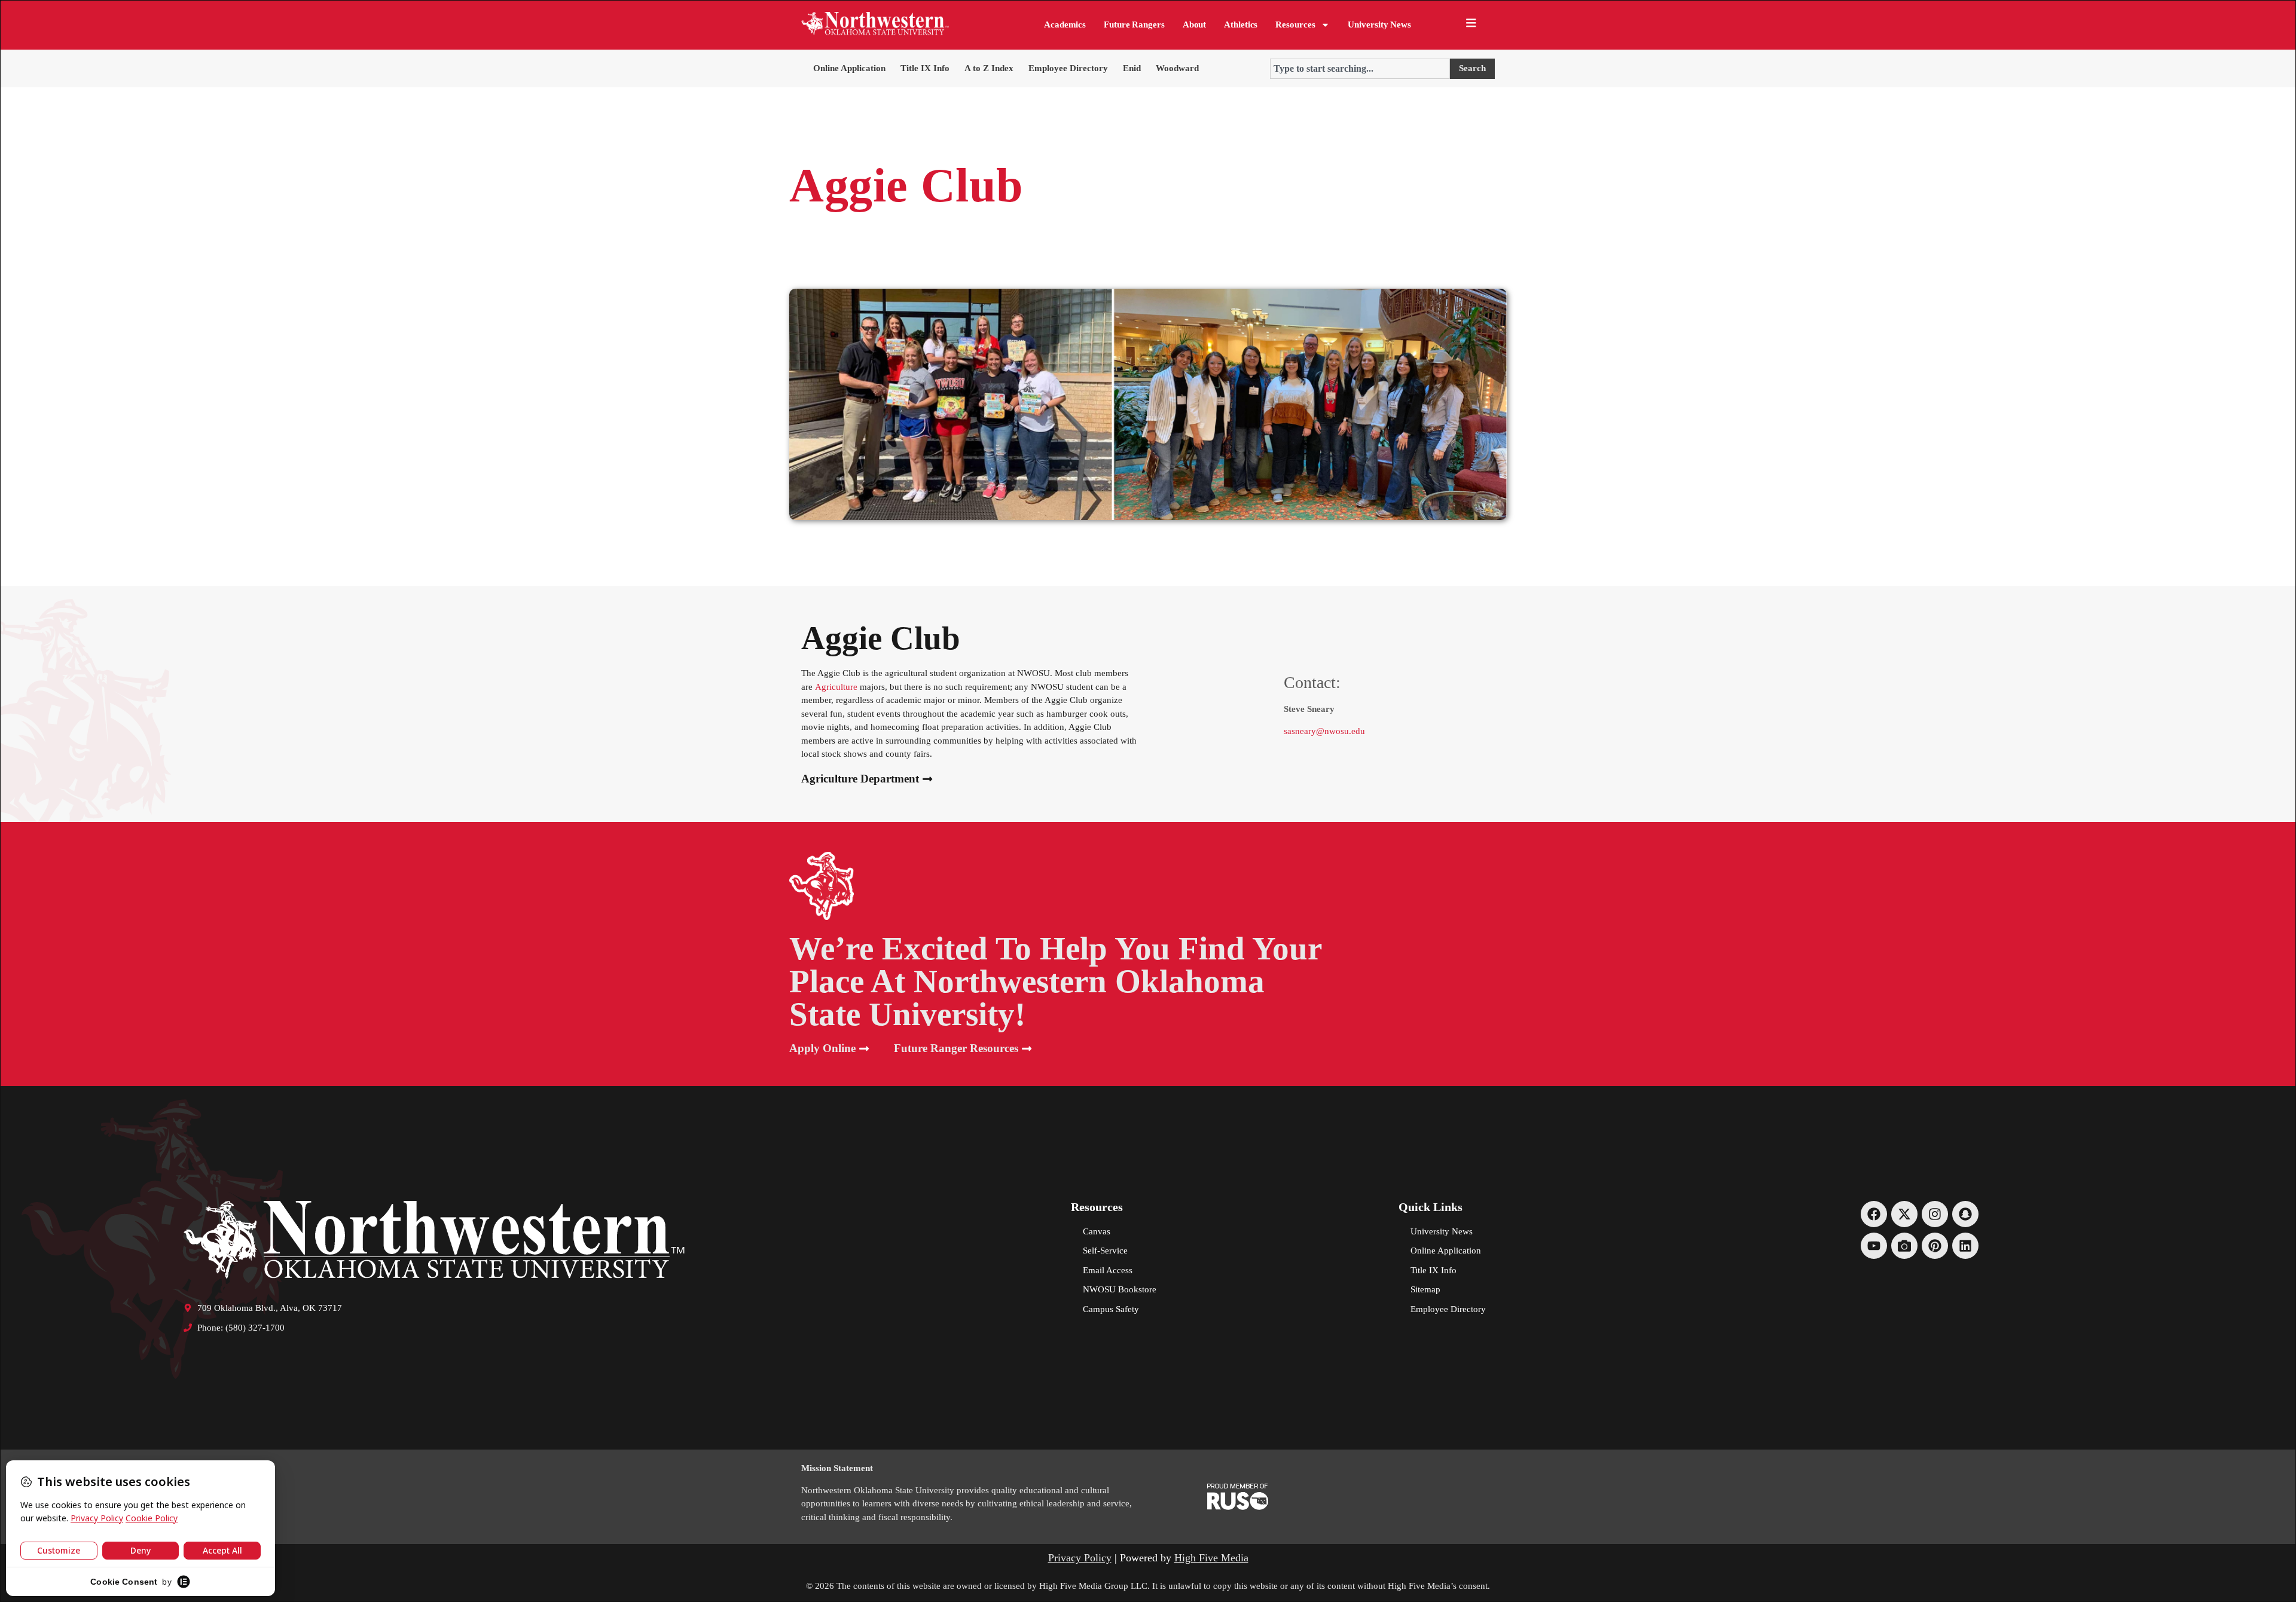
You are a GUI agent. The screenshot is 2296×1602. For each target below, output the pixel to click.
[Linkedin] (1965, 1246)
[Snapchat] (1965, 1214)
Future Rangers (1134, 25)
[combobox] (1360, 69)
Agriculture (836, 687)
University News (1379, 25)
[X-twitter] (1904, 1214)
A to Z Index (989, 68)
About (1195, 25)
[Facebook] (1874, 1214)
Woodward (1177, 68)
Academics (1065, 25)
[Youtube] (1874, 1246)
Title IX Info (925, 68)
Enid (1132, 68)
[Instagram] (1935, 1214)
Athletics (1241, 25)
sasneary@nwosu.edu (1324, 731)
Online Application (849, 68)
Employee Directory (1068, 68)
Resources (1295, 25)
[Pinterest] (1935, 1246)
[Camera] (1904, 1246)
